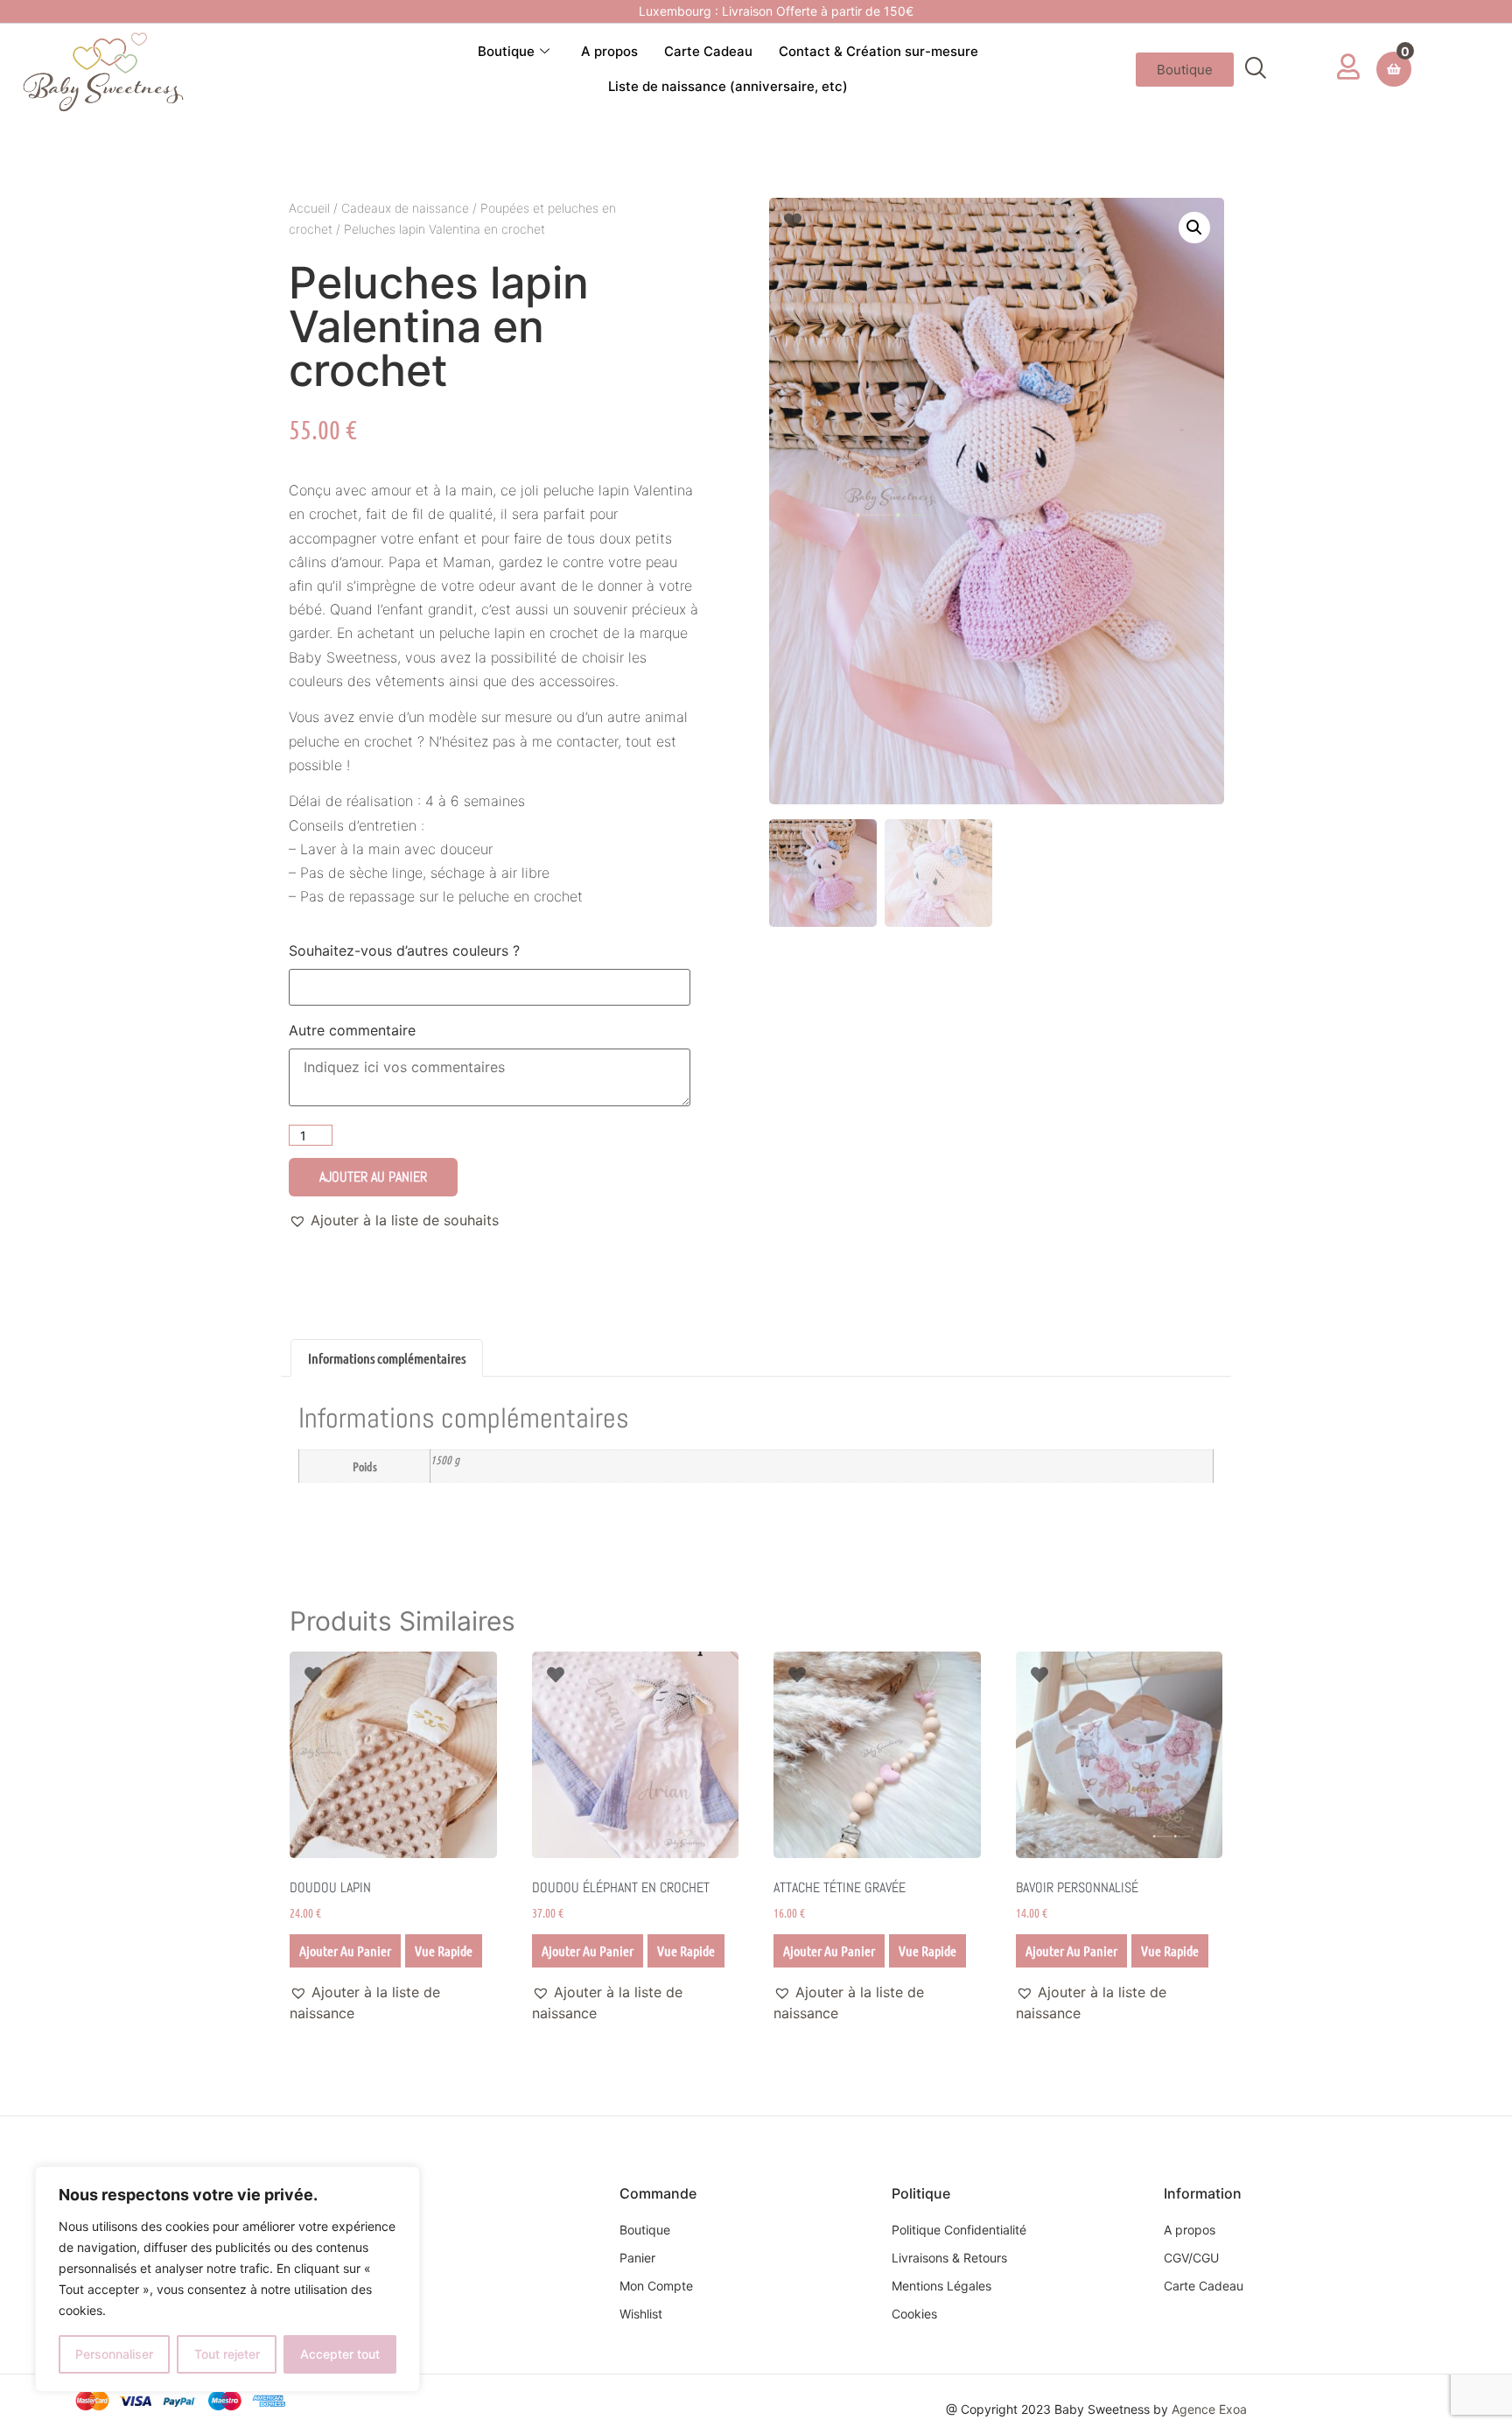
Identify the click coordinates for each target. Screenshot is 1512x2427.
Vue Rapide (444, 1950)
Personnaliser (114, 2354)
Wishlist (641, 2314)
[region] (227, 2279)
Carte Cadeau (708, 51)
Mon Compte (656, 2286)
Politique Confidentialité (959, 2230)
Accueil (309, 208)
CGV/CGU (1191, 2258)
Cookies (914, 2314)
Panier (637, 2258)
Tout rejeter (227, 2354)
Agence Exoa (1209, 2409)
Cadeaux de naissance (405, 208)
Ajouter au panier (373, 1177)
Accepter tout (340, 2354)
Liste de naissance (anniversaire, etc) (728, 86)
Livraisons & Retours (949, 2258)
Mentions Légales (941, 2286)
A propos (609, 51)
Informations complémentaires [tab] (387, 1358)
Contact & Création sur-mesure (878, 51)
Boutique (506, 51)
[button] (1256, 69)
